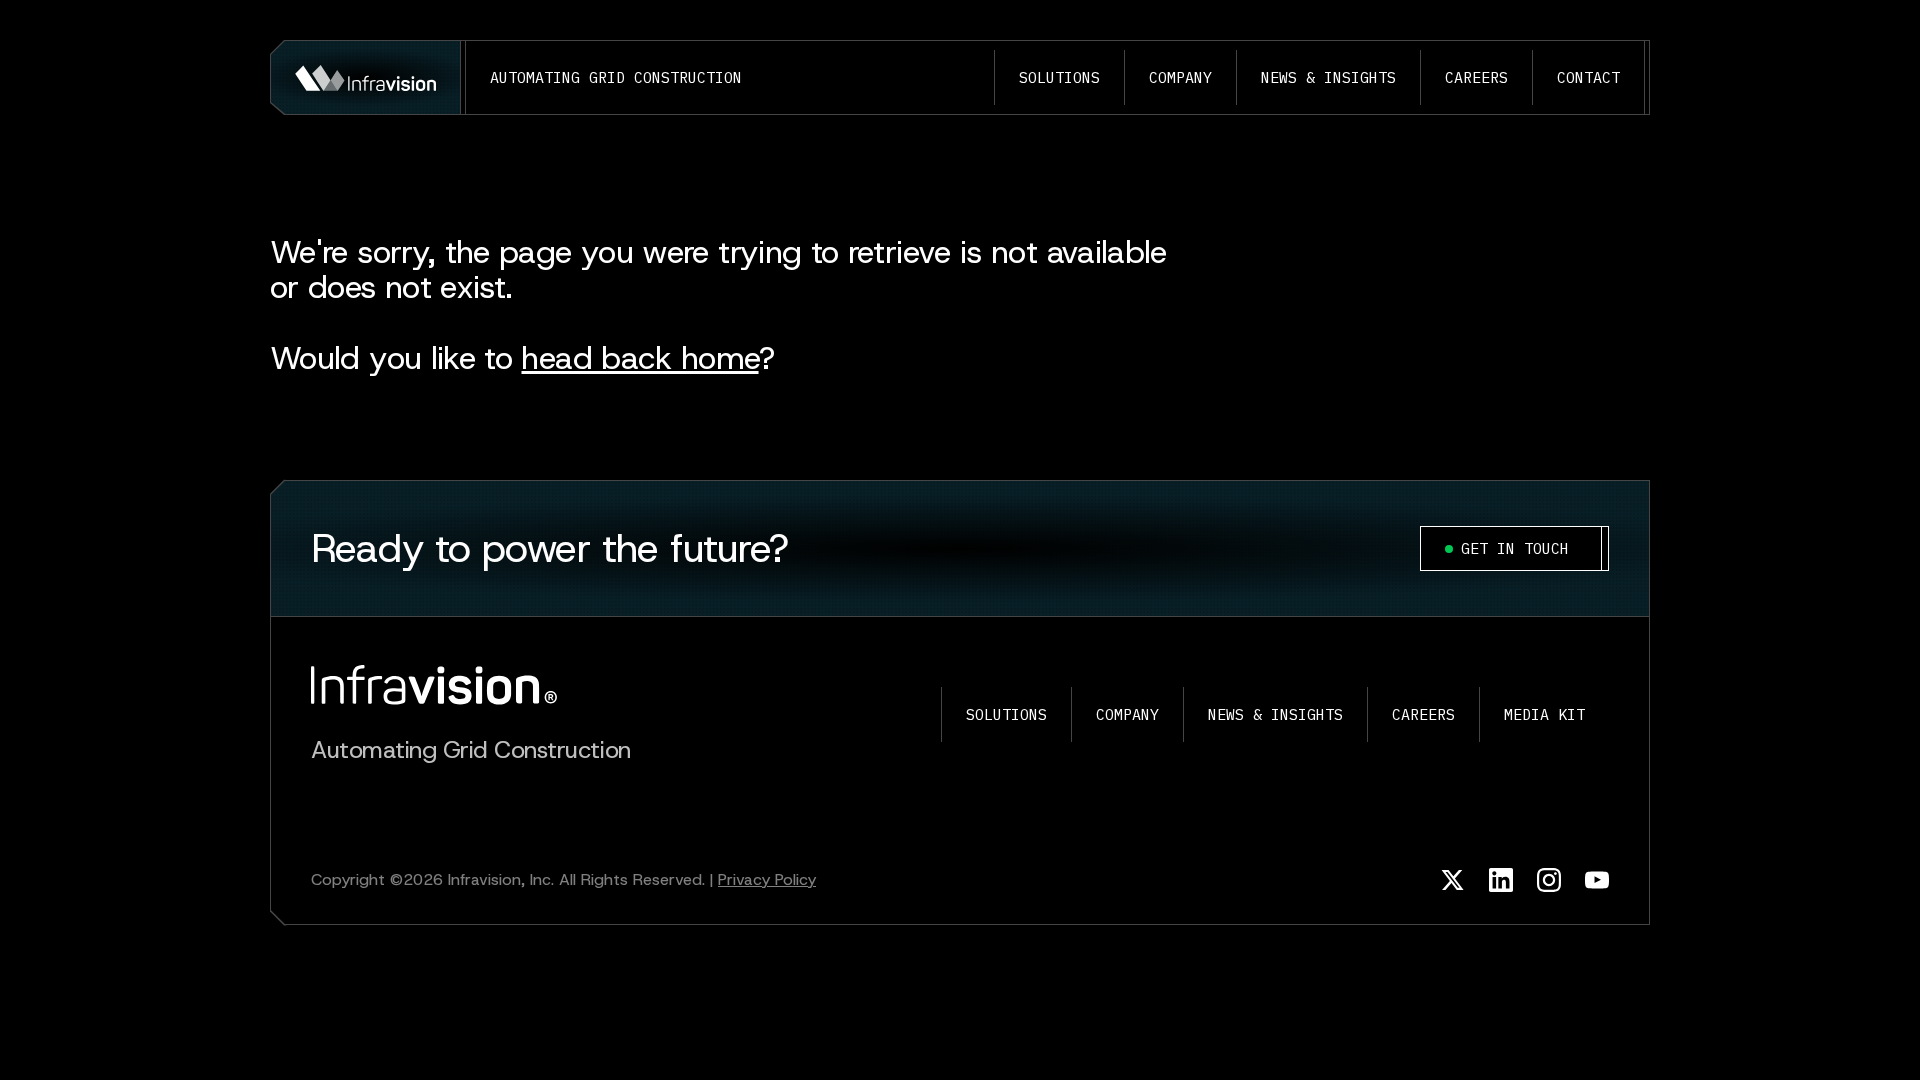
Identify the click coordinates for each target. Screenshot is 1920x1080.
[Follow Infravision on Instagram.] (1549, 880)
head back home (639, 358)
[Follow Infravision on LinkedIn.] (1501, 880)
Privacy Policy (767, 879)
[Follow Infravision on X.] (1453, 880)
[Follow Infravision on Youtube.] (1597, 880)
